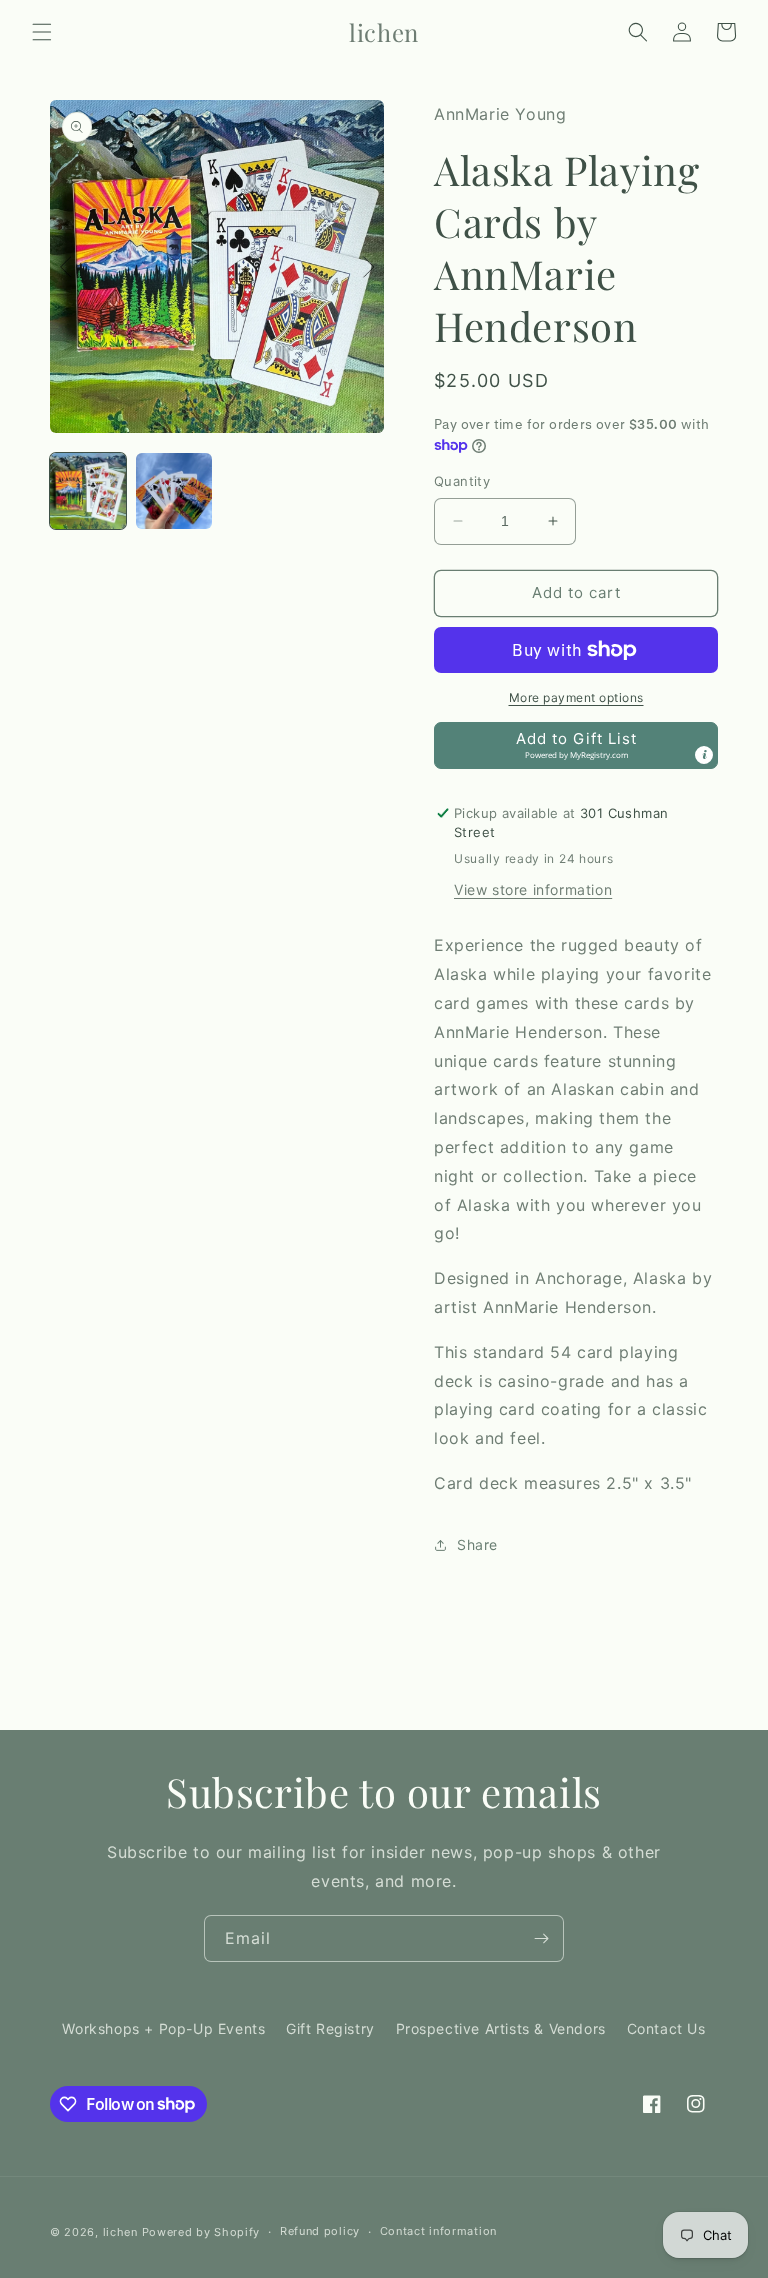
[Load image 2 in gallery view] (174, 491)
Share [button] (477, 1544)
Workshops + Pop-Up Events (163, 2028)
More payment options (576, 697)
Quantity (462, 481)
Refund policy (320, 2231)
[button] (42, 32)
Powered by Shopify (201, 2232)
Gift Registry (330, 2028)
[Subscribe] (541, 1938)
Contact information (438, 2231)
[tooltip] (704, 755)
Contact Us (666, 2028)
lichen (120, 2232)
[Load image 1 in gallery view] (88, 491)
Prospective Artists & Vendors (501, 2028)
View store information (533, 889)
